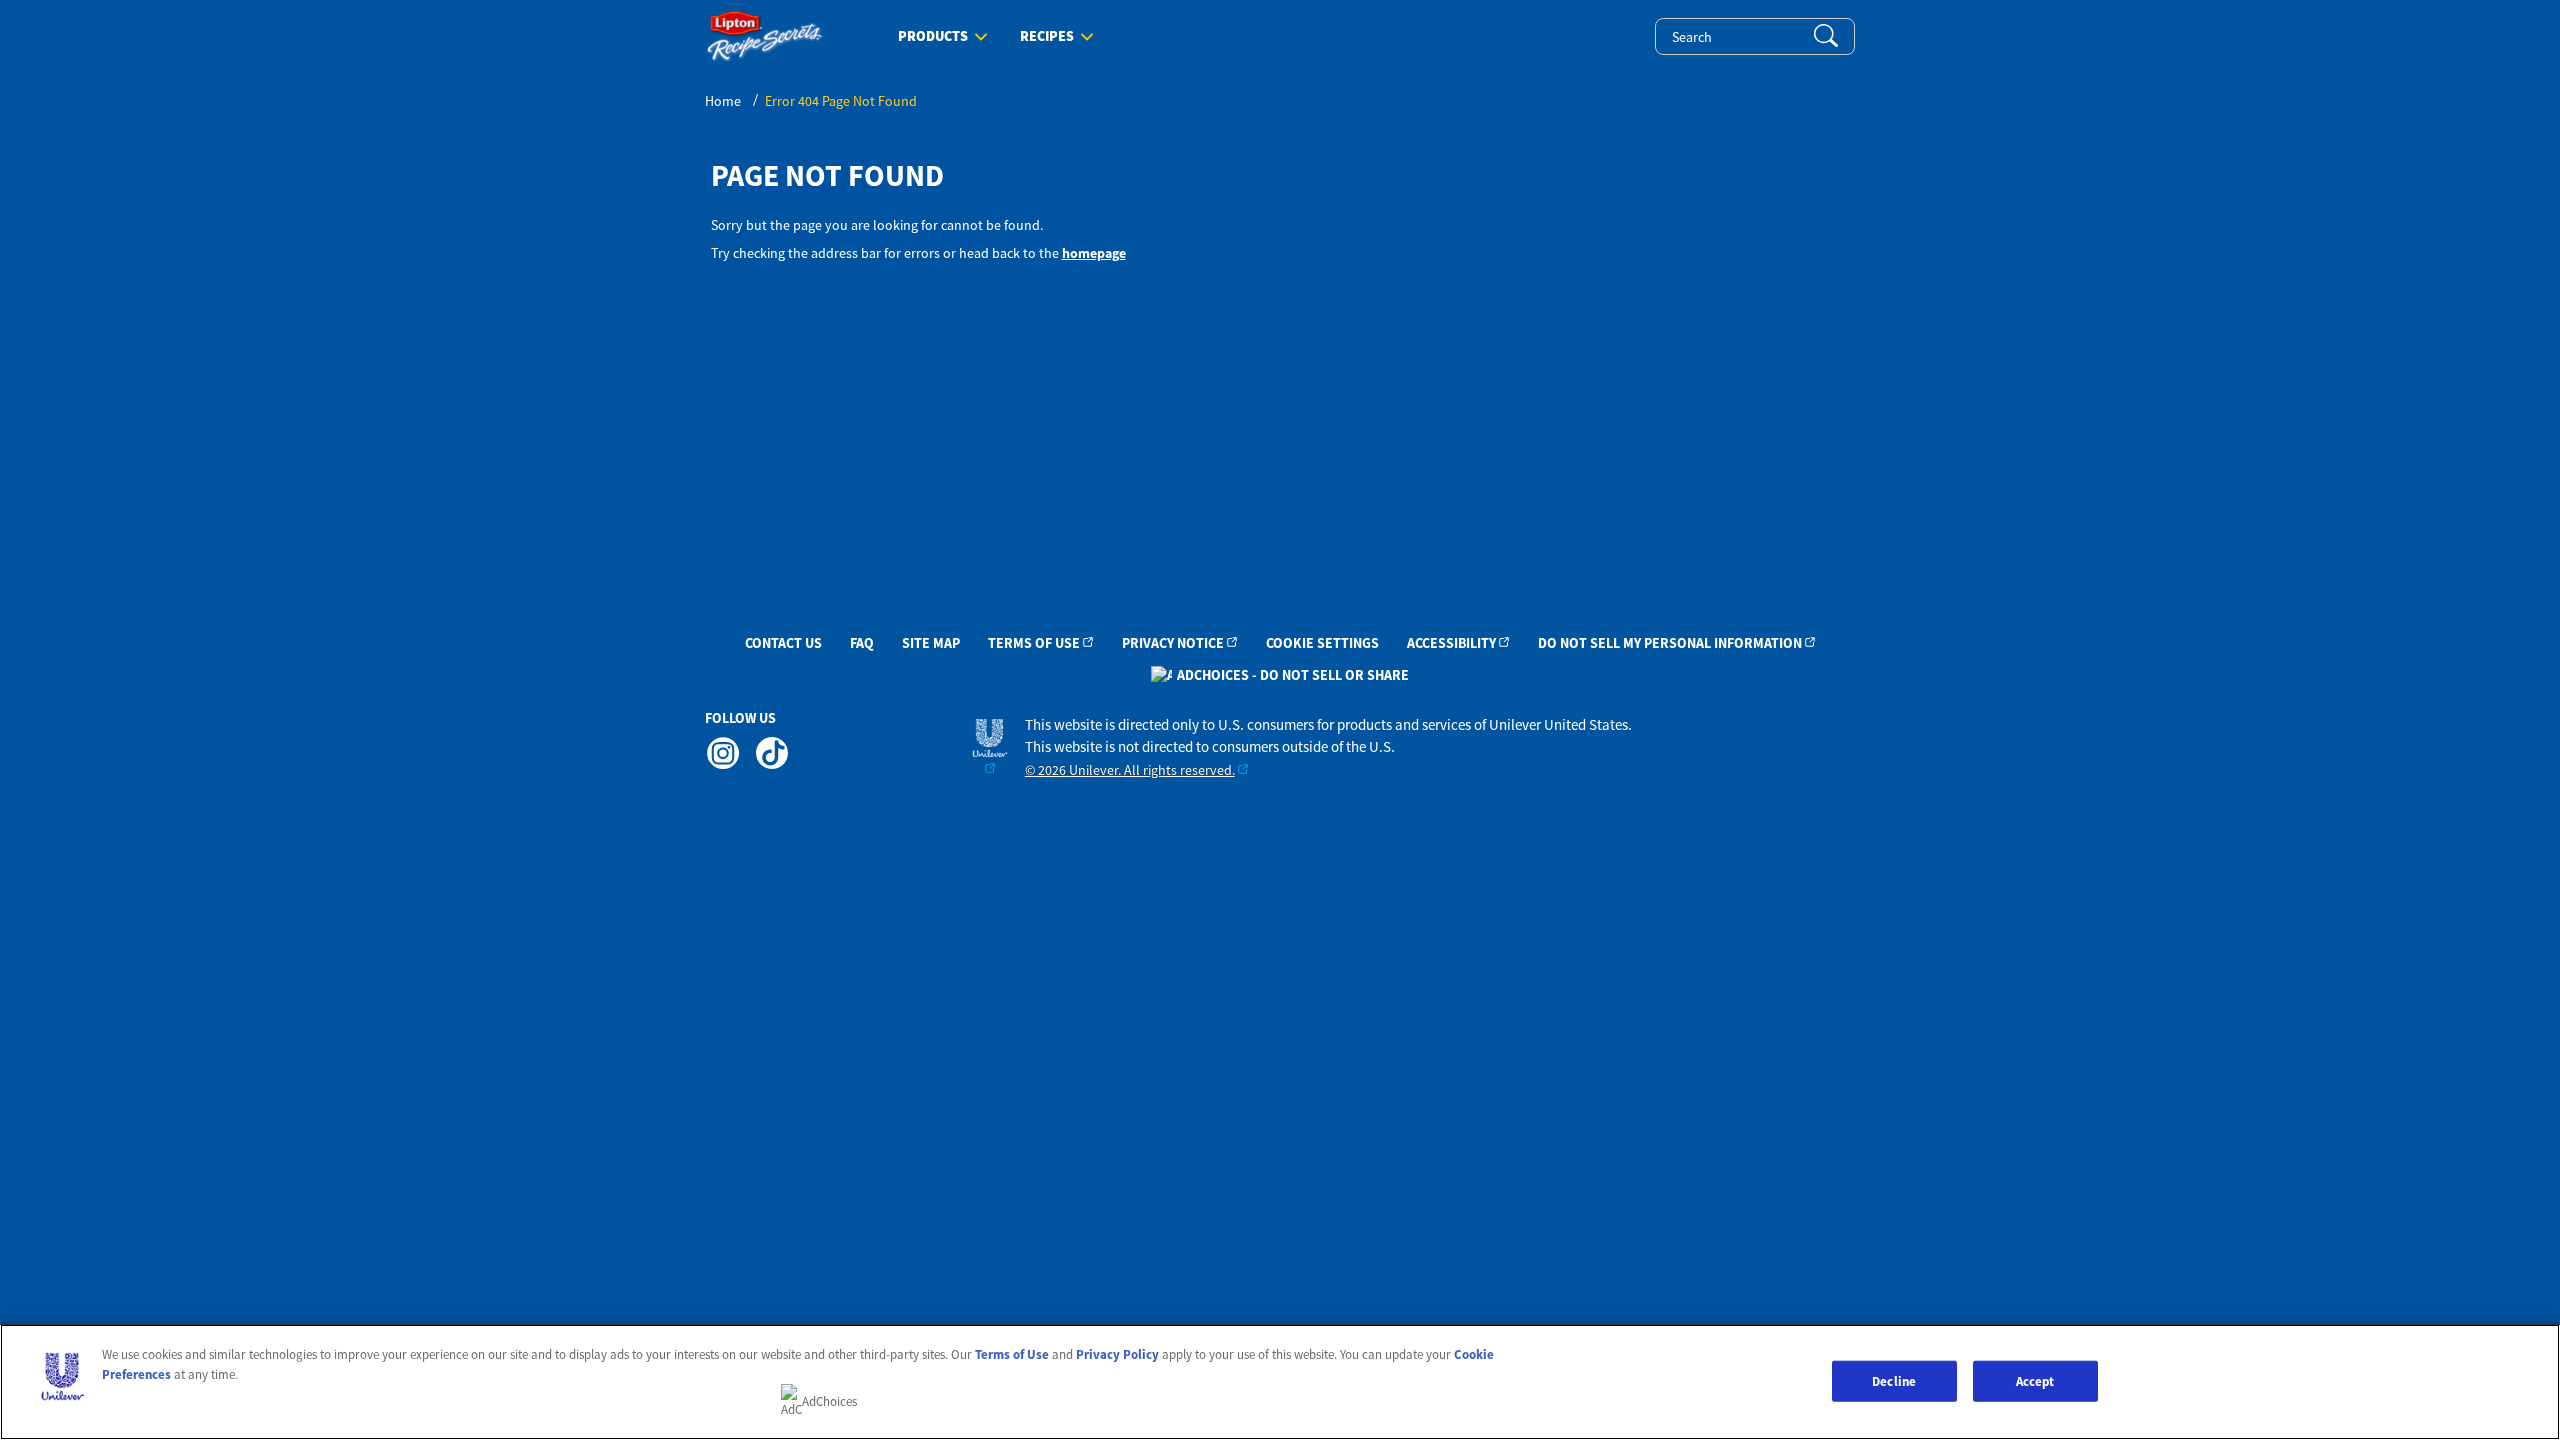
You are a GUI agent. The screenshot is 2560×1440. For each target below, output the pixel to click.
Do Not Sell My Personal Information (1670, 643)
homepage (1094, 253)
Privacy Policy (1117, 1354)
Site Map (931, 643)
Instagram (722, 753)
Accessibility (1451, 643)
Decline (1894, 1380)
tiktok (771, 753)
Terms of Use (1034, 643)
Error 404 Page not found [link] (841, 101)
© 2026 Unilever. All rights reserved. (1130, 770)
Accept (2035, 1380)
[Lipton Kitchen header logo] (765, 36)
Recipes (1047, 37)
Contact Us (783, 643)
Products (933, 37)
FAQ (862, 643)
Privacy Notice (1173, 643)
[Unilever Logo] (990, 746)
